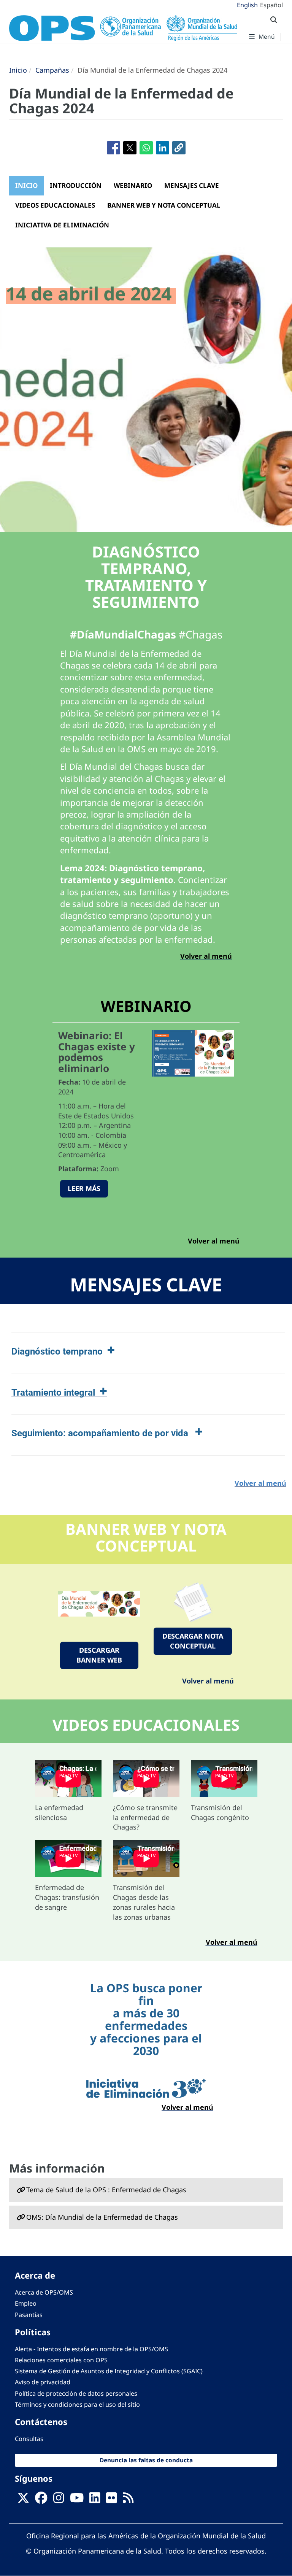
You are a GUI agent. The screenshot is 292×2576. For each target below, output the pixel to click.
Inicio (18, 70)
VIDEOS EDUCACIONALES (55, 205)
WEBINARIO (133, 185)
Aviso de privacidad (43, 2382)
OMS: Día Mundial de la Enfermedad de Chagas (102, 2217)
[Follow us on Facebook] (41, 2500)
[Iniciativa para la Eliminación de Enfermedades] (146, 2089)
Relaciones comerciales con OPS (61, 2360)
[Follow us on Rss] (128, 2500)
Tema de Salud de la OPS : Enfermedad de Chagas (106, 2190)
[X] (23, 2500)
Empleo (26, 2303)
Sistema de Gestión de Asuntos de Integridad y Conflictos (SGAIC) (109, 2371)
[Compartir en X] (130, 148)
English (247, 5)
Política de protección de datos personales (76, 2393)
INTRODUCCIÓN (76, 185)
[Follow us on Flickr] (111, 2500)
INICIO (26, 185)
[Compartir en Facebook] (113, 148)
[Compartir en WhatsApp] (146, 148)
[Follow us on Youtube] (77, 2500)
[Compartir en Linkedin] (163, 148)
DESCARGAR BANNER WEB (99, 1655)
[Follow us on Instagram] (59, 2500)
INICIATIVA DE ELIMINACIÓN (62, 225)
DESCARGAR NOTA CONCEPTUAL (193, 1641)
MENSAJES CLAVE (192, 185)
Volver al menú (208, 1681)
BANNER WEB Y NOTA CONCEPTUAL (164, 205)
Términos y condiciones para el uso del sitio (77, 2404)
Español (271, 5)
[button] (179, 148)
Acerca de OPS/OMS (44, 2292)
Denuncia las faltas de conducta (146, 2460)
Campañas (52, 70)
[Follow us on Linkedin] (95, 2500)
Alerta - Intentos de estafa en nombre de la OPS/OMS (91, 2349)
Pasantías (29, 2315)
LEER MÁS (84, 1188)
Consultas (29, 2439)
